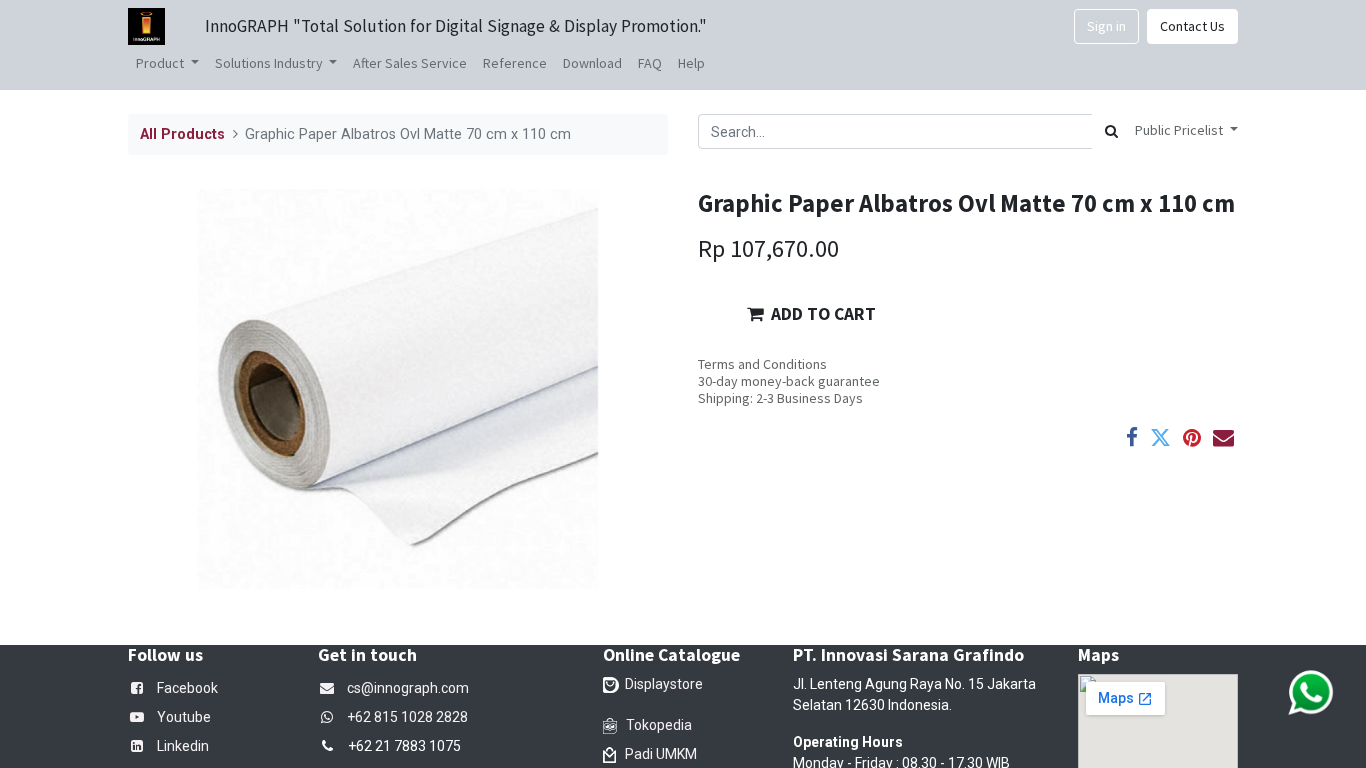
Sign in (1106, 26)
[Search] (1111, 131)
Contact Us (1192, 26)
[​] (331, 717)
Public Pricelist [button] (1180, 130)
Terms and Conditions (762, 364)
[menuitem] (410, 63)
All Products (182, 134)
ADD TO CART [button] (823, 314)
